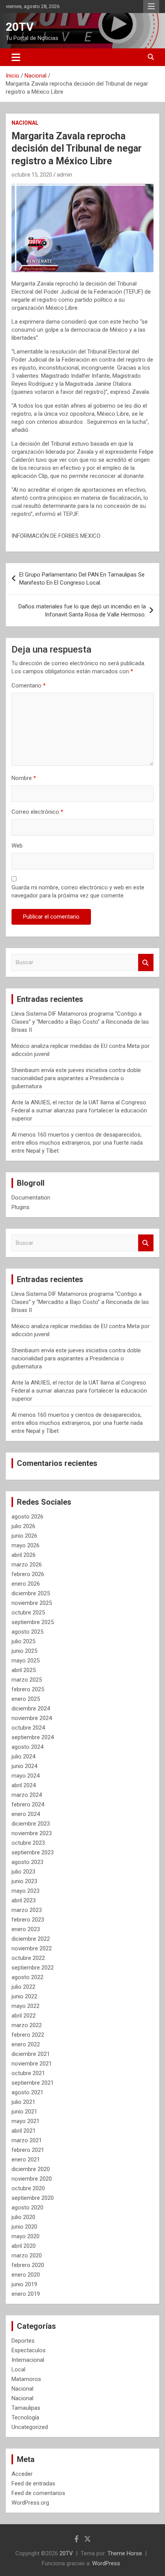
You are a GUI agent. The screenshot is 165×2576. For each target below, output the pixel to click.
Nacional (25, 123)
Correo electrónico (37, 812)
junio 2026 (24, 1536)
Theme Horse (125, 2553)
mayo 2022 (26, 2006)
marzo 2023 (27, 1910)
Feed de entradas (33, 2483)
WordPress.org (30, 2503)
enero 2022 (26, 2044)
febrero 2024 (28, 1804)
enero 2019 (26, 2294)
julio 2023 (23, 1872)
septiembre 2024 (33, 1737)
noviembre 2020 (32, 2179)
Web (17, 846)
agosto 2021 (27, 2092)
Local (18, 2369)
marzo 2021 (27, 2140)
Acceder (22, 2474)
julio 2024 (23, 1756)
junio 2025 (24, 1651)
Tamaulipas (26, 2408)
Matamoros (26, 2379)
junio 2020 (24, 2227)
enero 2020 (26, 2275)
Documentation (31, 1198)
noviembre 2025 (32, 1603)
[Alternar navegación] (16, 57)
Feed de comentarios (38, 2493)
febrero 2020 (28, 2265)
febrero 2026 (28, 1574)
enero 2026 (26, 1584)
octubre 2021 (28, 2073)
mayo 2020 (26, 2236)
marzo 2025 (27, 1680)
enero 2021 (26, 2160)
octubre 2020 (28, 2188)
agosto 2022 (27, 1977)
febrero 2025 (28, 1689)
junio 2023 (24, 1881)
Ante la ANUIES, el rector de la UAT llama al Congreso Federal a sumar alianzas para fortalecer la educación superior (79, 1110)
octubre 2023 (28, 1843)
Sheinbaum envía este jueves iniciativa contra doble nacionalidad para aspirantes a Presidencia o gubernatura (76, 1078)
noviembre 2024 (32, 1718)
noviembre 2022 (32, 1948)
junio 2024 (24, 1766)
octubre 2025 (28, 1613)
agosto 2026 (27, 1517)
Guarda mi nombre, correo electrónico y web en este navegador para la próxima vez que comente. (78, 891)
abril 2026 (24, 1555)
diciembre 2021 (31, 2054)
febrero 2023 (28, 1920)
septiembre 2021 (33, 2083)
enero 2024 (26, 1814)
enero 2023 (26, 1929)
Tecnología (25, 2417)
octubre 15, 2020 (32, 175)
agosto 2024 (27, 1747)
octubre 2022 (28, 1958)
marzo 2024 (27, 1795)
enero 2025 (26, 1699)
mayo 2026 (26, 1545)
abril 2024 (24, 1785)
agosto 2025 (27, 1632)
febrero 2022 (28, 2035)
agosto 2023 (27, 1862)
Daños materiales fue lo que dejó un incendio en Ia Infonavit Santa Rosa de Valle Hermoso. (82, 611)
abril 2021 (24, 2131)
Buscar (146, 962)
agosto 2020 (27, 2208)
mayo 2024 (26, 1776)
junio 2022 (24, 1996)
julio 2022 (23, 1987)
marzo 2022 (27, 2025)
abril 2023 (24, 1900)
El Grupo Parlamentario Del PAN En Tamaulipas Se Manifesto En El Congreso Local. (82, 579)
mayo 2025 (26, 1661)
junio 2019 (24, 2284)
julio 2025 (23, 1641)
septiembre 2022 (33, 1968)
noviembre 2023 (32, 1833)
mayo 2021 (26, 2121)
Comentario (29, 686)
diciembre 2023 (31, 1824)
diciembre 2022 (31, 1939)
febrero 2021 (28, 2150)
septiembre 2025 (33, 1622)
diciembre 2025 (31, 1593)
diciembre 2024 (31, 1709)
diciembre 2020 (31, 2169)
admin (64, 175)
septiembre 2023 (33, 1852)
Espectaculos (29, 2350)
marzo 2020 (27, 2255)
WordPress (106, 2563)
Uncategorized (30, 2427)
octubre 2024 (28, 1728)
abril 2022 (24, 2016)
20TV (20, 27)
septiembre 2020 (33, 2198)
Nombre (24, 778)
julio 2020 (23, 2217)
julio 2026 (23, 1526)
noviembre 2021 (32, 2064)
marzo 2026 (27, 1565)
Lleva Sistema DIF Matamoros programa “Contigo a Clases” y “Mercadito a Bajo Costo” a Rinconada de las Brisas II (80, 1022)
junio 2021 (24, 2112)
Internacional (28, 2360)
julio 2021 (23, 2102)
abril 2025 (24, 1670)
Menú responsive (151, 7)
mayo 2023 (26, 1891)
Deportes (23, 2341)
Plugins (21, 1207)
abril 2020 (24, 2246)
